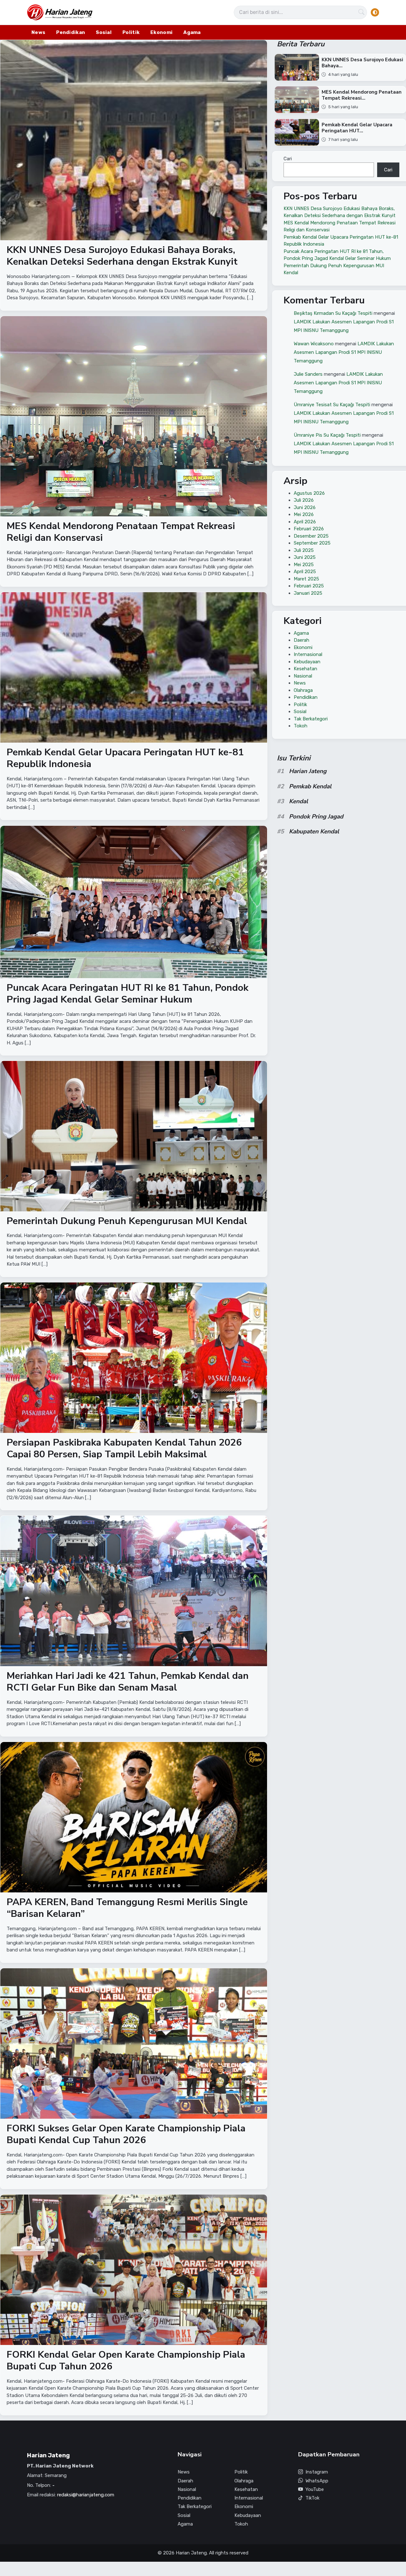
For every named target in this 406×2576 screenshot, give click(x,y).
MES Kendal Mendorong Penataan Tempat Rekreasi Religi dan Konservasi (121, 532)
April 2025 (305, 572)
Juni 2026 (305, 507)
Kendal (298, 801)
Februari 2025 (309, 586)
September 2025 (312, 543)
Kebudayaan (307, 661)
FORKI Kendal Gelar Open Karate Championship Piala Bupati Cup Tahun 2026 (126, 2361)
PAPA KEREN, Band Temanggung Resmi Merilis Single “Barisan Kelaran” (127, 1908)
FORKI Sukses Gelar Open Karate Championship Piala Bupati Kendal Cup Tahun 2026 (126, 2134)
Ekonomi (161, 32)
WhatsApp (317, 2481)
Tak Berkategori (311, 718)
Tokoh (301, 726)
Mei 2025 (304, 564)
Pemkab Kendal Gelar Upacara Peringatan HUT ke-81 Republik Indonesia (125, 758)
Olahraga (303, 690)
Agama (192, 32)
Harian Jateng (308, 771)
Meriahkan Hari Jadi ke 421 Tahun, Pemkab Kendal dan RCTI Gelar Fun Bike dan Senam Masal (128, 1682)
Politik (131, 32)
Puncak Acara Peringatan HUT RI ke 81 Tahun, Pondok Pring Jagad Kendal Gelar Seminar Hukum (128, 993)
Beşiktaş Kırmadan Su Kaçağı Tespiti (333, 313)
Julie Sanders (308, 374)
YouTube (315, 2489)
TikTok (312, 2498)
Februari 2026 (309, 529)
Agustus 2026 (309, 493)
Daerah (301, 640)
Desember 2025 (311, 536)
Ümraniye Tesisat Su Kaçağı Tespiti (332, 405)
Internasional (308, 654)
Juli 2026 (304, 500)
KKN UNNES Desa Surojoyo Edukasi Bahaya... (363, 63)
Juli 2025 (304, 550)
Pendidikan (71, 32)
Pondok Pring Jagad (316, 817)
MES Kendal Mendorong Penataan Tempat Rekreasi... (362, 95)
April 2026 (305, 521)
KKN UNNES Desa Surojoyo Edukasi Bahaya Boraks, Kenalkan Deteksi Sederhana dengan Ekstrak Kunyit (122, 256)
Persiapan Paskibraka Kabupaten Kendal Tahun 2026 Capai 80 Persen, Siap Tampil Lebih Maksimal (124, 1449)
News (38, 32)
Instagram (317, 2472)
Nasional (303, 676)
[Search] (362, 12)
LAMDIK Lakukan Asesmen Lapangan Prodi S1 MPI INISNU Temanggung (344, 352)
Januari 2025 (308, 593)
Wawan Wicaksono (314, 344)
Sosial (104, 32)
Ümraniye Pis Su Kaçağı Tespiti (327, 435)
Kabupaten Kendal (314, 831)
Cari (288, 159)
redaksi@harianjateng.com (86, 2495)
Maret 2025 (306, 579)
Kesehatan (305, 669)
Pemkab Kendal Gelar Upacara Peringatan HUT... (357, 128)
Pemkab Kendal (310, 786)
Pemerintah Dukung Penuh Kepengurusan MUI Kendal (127, 1221)
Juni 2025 (305, 557)
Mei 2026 (304, 514)
